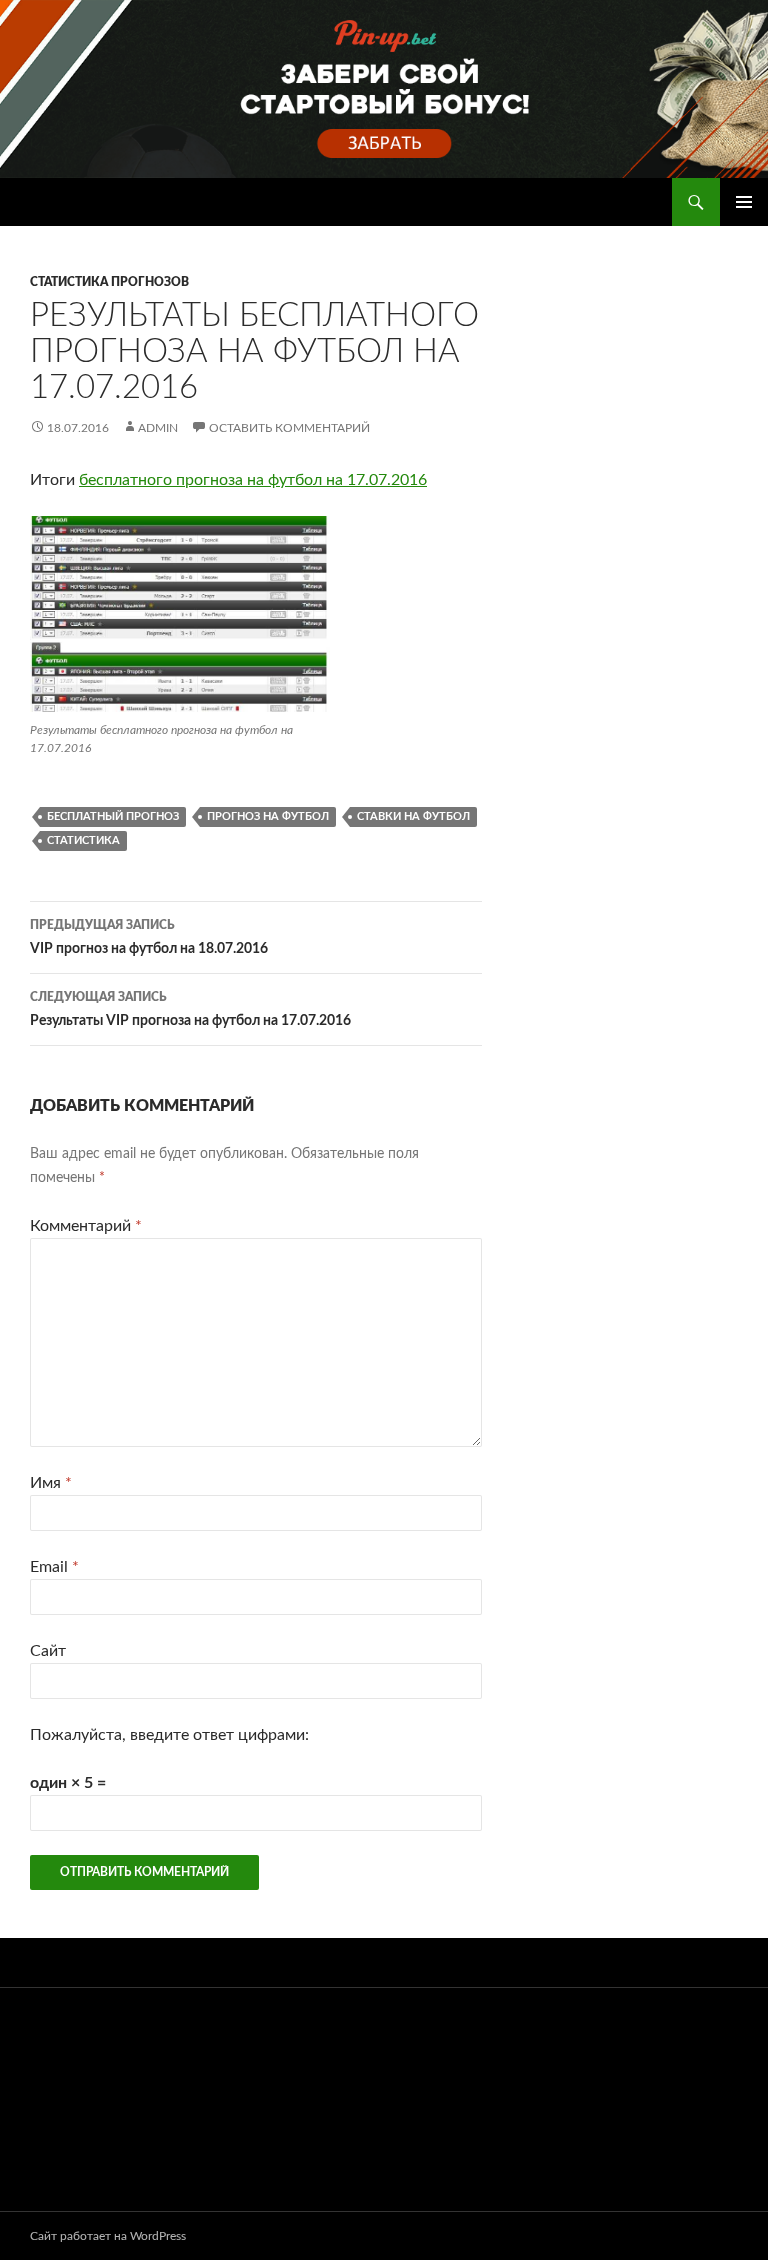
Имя (51, 1483)
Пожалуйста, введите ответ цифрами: (169, 1735)
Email (54, 1567)
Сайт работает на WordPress (108, 2236)
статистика (83, 840)
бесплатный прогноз (113, 816)
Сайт (48, 1651)
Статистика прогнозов (109, 282)
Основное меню (744, 202)
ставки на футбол (413, 816)
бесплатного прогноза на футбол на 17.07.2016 (253, 480)
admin (158, 428)
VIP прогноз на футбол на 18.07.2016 (149, 937)
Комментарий (86, 1226)
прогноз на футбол (268, 816)
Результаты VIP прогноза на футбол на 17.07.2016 (190, 1009)
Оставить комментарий (289, 428)
